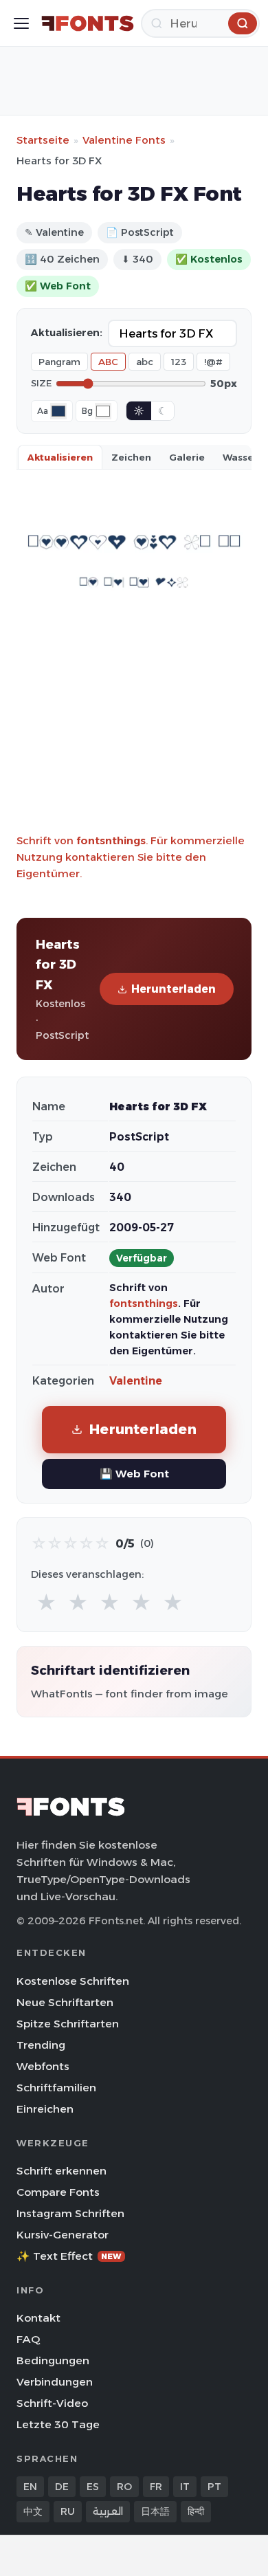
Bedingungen (53, 2360)
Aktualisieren (60, 457)
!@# (213, 362)
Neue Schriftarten (65, 2002)
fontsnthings (111, 840)
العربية (108, 2511)
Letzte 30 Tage (58, 2424)
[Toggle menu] (21, 23)
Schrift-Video (52, 2403)
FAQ (28, 2339)
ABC (108, 362)
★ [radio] (46, 1603)
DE (62, 2487)
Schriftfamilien (56, 2088)
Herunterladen (174, 989)
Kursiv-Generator (63, 2235)
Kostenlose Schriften (73, 1981)
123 (179, 362)
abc (145, 362)
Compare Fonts (58, 2192)
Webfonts (43, 2066)
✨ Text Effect (69, 2256)
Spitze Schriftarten (68, 2024)
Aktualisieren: (67, 333)
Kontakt (38, 2318)
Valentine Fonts (124, 140)
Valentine (136, 1381)
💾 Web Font (134, 1474)
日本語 (155, 2511)
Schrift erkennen (62, 2171)
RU (68, 2511)
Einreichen (45, 2109)
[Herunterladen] (243, 23)
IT (185, 2487)
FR (156, 2487)
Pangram (59, 362)
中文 (33, 2511)
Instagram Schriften (70, 2213)
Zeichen (131, 457)
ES (93, 2487)
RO (124, 2487)
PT (214, 2487)
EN (30, 2487)
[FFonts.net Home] (88, 23)
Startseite (43, 140)
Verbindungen (55, 2382)
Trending (41, 2045)
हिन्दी (196, 2511)
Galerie (187, 457)
